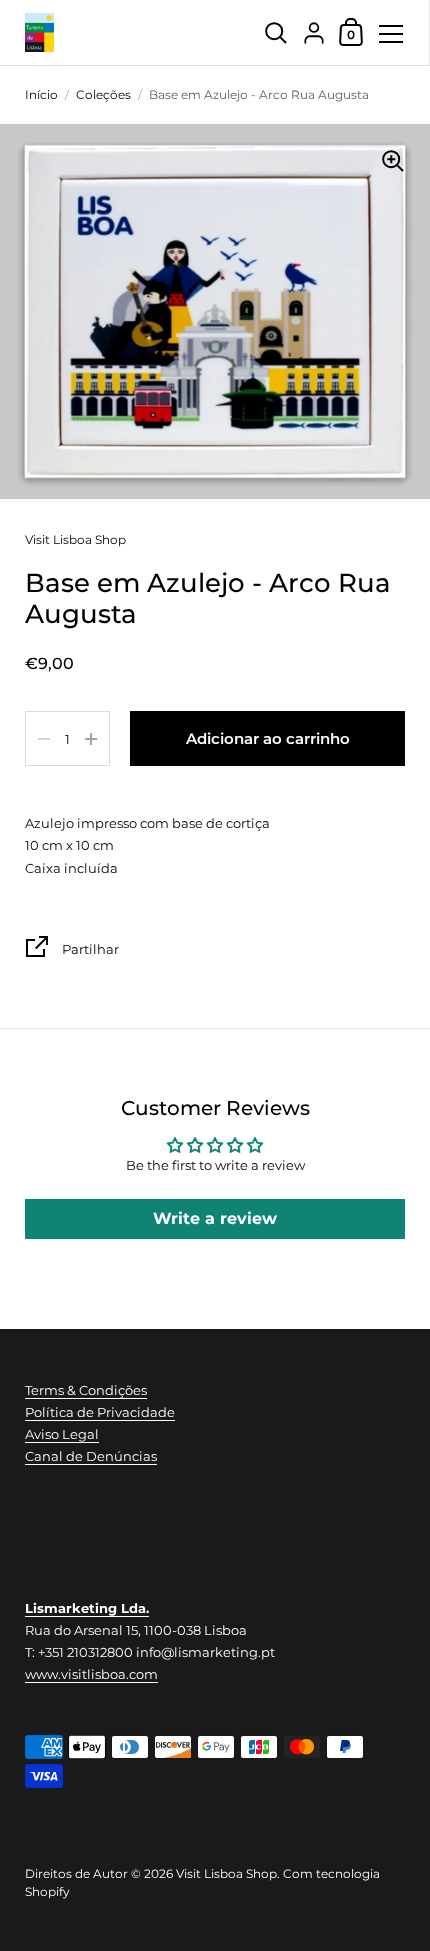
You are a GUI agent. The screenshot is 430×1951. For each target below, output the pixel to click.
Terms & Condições (86, 1390)
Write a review (215, 1218)
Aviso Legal (62, 1434)
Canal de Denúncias (91, 1456)
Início (41, 94)
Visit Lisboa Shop (75, 539)
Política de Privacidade (100, 1412)
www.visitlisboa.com (91, 1674)
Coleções (103, 94)
